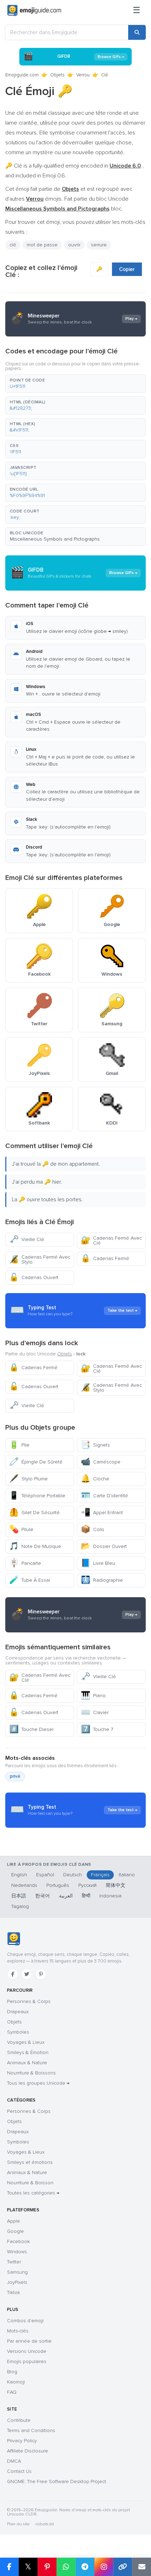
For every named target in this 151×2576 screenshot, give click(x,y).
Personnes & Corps (29, 2001)
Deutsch (73, 1875)
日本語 (19, 1896)
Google (15, 2231)
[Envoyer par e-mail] (142, 2567)
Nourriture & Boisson (30, 2183)
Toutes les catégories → (33, 2193)
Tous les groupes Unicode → (38, 2083)
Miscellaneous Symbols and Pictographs (55, 539)
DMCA (14, 2461)
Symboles (18, 2032)
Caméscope (101, 1462)
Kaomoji (16, 2382)
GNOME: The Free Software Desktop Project (57, 2481)
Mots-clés (18, 2331)
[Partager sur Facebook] (9, 2567)
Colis (93, 1529)
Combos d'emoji (25, 2321)
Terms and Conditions (31, 2430)
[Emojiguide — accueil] (14, 1939)
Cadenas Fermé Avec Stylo (40, 1259)
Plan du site (18, 2524)
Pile (19, 1445)
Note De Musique (35, 1546)
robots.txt (45, 2524)
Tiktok (14, 2292)
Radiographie (102, 1580)
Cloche (95, 1479)
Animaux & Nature (27, 2063)
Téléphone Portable (37, 1496)
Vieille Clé (27, 1239)
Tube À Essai (29, 1580)
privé (15, 1776)
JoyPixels (17, 2282)
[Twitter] (27, 1974)
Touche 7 (97, 1729)
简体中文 (116, 1885)
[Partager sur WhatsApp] (66, 2567)
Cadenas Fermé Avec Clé (111, 1240)
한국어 (42, 1896)
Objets (57, 75)
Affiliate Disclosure (28, 2451)
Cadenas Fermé (105, 1258)
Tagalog (20, 1906)
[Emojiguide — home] (34, 11)
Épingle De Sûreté (36, 1462)
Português (58, 1885)
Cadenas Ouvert (34, 1277)
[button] (75, 384)
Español (45, 1875)
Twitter (14, 2262)
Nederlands (24, 1885)
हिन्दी (86, 1896)
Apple (14, 2221)
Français (100, 1875)
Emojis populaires (27, 2361)
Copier (127, 269)
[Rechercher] (137, 32)
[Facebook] (13, 1974)
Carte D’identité (104, 1496)
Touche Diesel (31, 1729)
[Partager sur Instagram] (104, 2567)
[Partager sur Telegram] (85, 2567)
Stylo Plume (28, 1479)
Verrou (83, 75)
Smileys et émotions (30, 2162)
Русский (87, 1885)
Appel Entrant (102, 1513)
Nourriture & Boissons (31, 2073)
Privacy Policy (22, 2441)
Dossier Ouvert (104, 1546)
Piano (93, 1696)
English (19, 1875)
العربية (66, 1896)
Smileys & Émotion (28, 2052)
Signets (95, 1445)
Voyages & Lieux (26, 2042)
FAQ (12, 2392)
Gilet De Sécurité (34, 1513)
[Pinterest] (41, 1974)
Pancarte (25, 1563)
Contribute (19, 2420)
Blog (12, 2372)
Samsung (17, 2272)
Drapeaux (18, 2012)
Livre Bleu (98, 1563)
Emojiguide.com (22, 75)
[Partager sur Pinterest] (47, 2567)
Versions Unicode (27, 2351)
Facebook (18, 2241)
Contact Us (19, 2471)
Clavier (95, 1712)
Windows (17, 2252)
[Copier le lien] (123, 2567)
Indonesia (110, 1896)
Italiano (127, 1875)
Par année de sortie (29, 2341)
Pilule (21, 1529)
